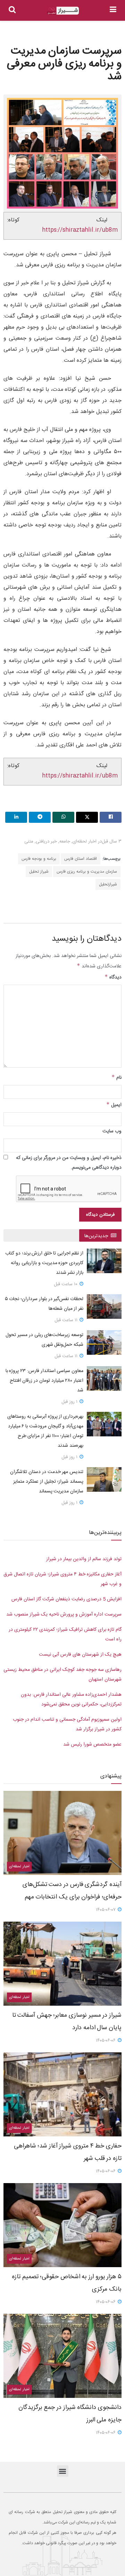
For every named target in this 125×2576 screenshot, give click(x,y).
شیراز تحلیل (39, 872)
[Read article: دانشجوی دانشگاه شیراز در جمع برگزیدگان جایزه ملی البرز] (62, 2356)
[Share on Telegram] (40, 817)
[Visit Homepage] (63, 11)
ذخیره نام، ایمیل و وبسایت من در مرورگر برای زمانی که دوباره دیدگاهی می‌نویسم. (69, 1163)
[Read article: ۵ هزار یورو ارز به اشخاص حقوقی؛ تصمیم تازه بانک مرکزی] (62, 2225)
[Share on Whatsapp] (63, 817)
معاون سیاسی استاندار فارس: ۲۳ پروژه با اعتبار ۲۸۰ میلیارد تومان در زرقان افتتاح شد (44, 1381)
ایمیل (114, 1105)
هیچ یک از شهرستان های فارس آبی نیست (80, 1655)
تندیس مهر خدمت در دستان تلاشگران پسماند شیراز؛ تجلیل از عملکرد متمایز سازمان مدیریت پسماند (47, 1482)
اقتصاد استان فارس (81, 859)
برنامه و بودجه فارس (39, 859)
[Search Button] (12, 10)
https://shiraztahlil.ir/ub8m (80, 230)
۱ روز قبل (70, 1402)
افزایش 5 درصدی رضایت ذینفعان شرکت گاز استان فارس (66, 1599)
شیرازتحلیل (108, 884)
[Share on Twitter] (87, 817)
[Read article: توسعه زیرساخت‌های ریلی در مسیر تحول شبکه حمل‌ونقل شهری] (104, 1343)
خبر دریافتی (46, 841)
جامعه (65, 841)
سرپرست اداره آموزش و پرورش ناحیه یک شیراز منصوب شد (64, 1614)
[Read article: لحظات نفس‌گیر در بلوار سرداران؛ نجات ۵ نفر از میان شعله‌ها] (104, 1307)
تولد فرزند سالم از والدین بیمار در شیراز (84, 1559)
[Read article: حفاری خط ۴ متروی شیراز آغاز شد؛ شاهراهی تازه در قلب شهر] (62, 2094)
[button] (63, 2471)
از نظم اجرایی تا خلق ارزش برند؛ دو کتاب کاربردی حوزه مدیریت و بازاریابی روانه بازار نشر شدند (44, 1263)
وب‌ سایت (112, 1131)
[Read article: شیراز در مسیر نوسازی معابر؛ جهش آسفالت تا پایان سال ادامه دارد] (62, 1964)
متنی (29, 841)
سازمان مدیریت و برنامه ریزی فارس (87, 872)
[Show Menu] (113, 10)
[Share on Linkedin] (16, 817)
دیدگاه (113, 977)
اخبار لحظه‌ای (85, 841)
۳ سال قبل (112, 841)
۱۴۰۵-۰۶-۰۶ (106, 2041)
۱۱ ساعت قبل (67, 1320)
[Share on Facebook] (111, 817)
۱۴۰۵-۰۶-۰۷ (106, 1910)
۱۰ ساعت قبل (66, 1284)
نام (116, 1078)
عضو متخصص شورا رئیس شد (92, 1745)
